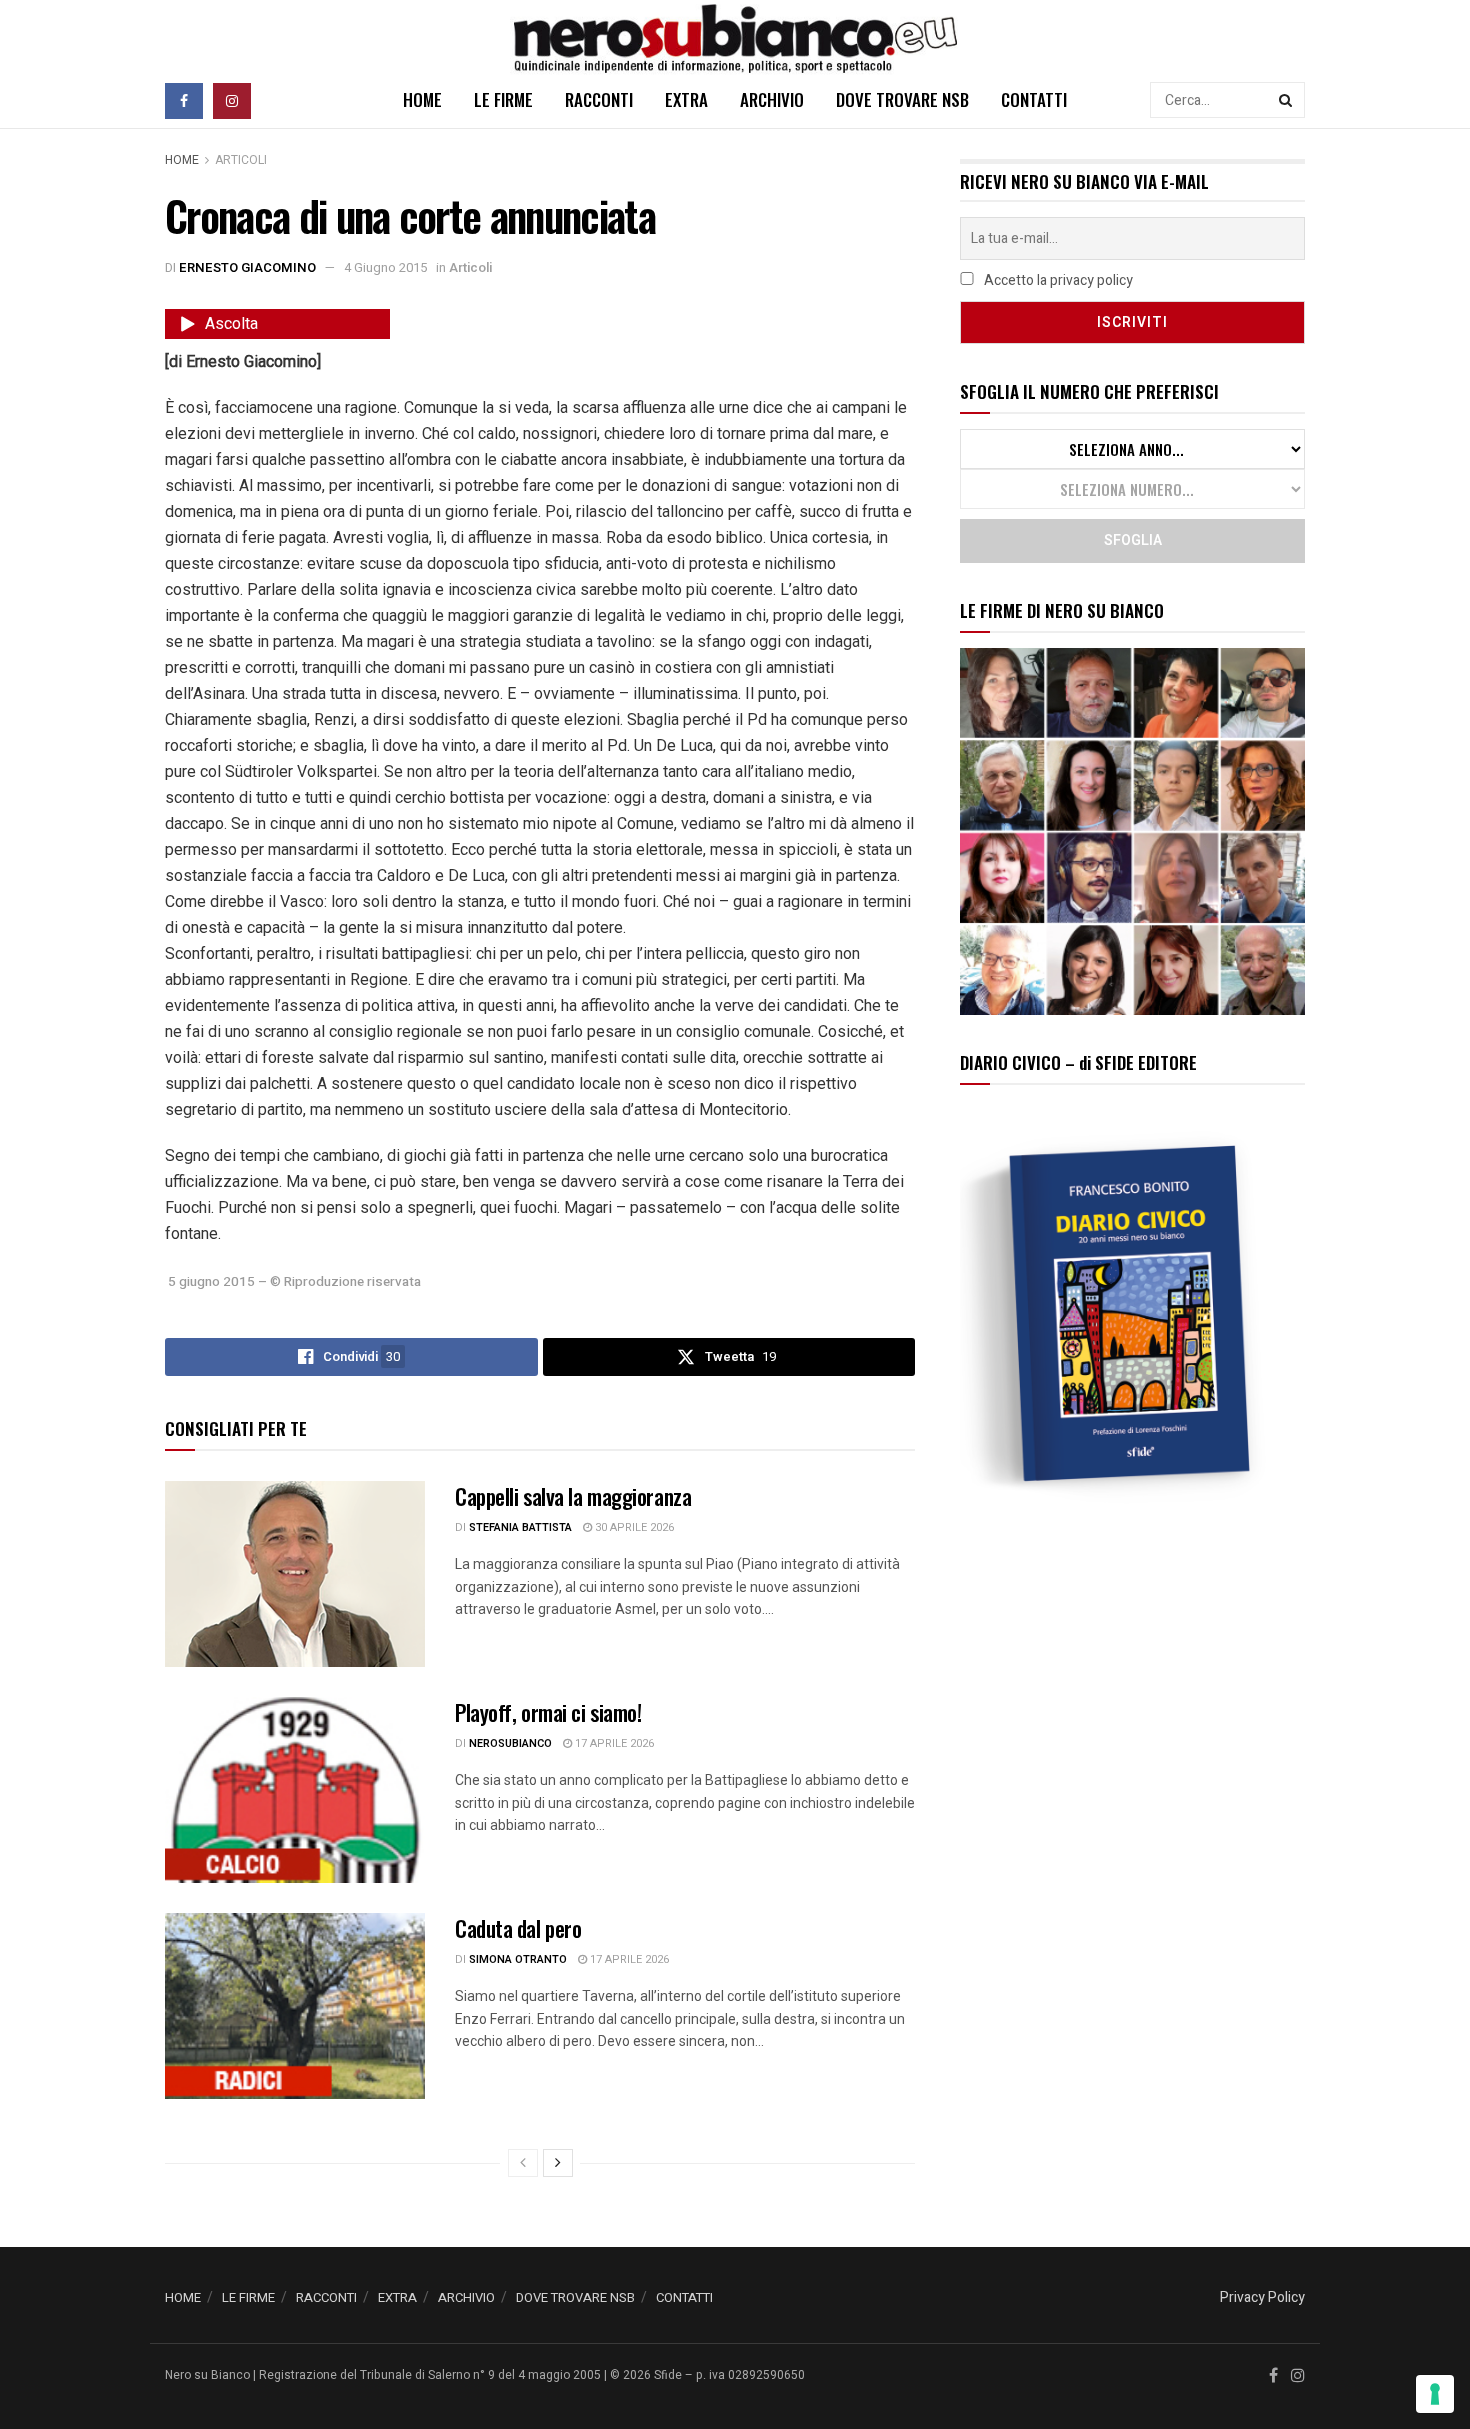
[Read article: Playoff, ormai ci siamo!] (295, 1790)
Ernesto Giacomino (247, 267)
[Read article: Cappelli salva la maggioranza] (295, 1574)
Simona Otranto (518, 1959)
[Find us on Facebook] (184, 100)
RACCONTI (599, 99)
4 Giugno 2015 (385, 267)
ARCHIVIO (772, 99)
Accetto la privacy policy (1057, 280)
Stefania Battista (520, 1527)
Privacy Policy (1262, 2297)
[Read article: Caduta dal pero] (295, 2006)
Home (182, 160)
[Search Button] (1287, 100)
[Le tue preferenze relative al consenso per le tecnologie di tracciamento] (1435, 2394)
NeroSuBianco (510, 1743)
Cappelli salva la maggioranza (573, 1496)
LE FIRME (503, 99)
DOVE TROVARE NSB (902, 99)
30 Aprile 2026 (633, 1527)
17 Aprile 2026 (613, 1743)
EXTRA (686, 99)
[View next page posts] (558, 2163)
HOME (422, 99)
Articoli (241, 160)
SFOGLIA (1133, 540)
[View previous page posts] (523, 2163)
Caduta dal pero (518, 1928)
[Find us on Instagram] (232, 100)
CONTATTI (1034, 99)
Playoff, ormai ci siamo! (548, 1712)
